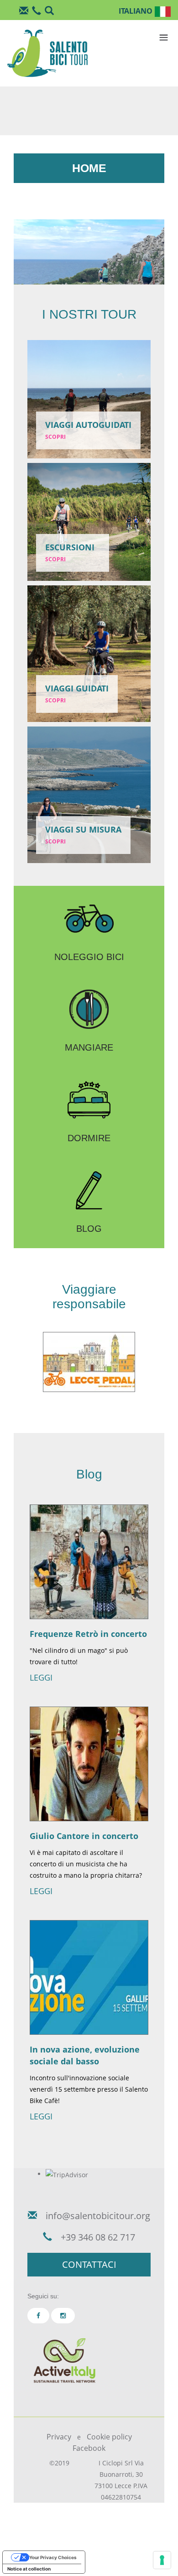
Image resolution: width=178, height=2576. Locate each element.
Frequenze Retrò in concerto (88, 1634)
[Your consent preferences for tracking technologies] (162, 2560)
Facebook (89, 2448)
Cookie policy (109, 2437)
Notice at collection (29, 2569)
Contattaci (89, 2264)
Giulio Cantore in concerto (84, 1836)
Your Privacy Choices (53, 2557)
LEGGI (41, 1677)
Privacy (59, 2437)
